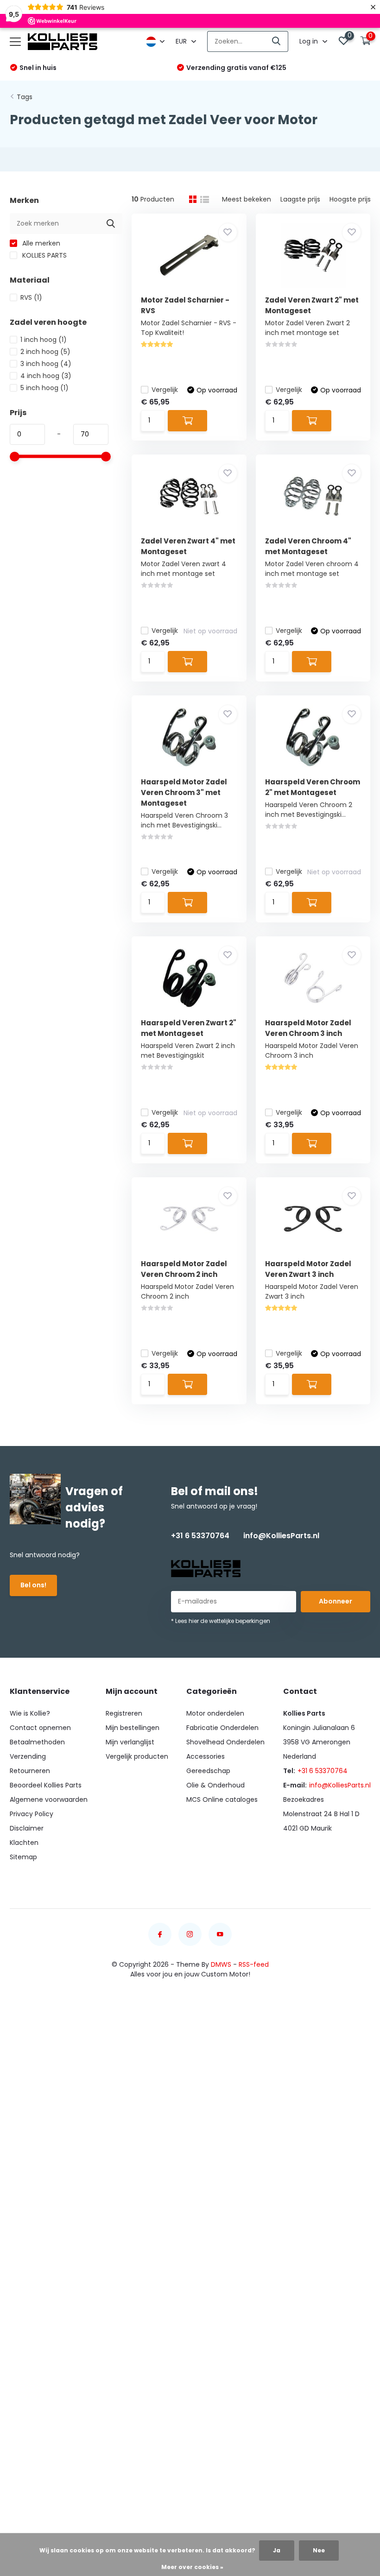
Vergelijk (165, 390)
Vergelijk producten (137, 1756)
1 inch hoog (44, 340)
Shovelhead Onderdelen (225, 1742)
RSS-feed (254, 1964)
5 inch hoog (44, 388)
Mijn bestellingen (133, 1728)
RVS (31, 297)
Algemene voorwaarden (49, 1799)
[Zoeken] (277, 41)
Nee (319, 2550)
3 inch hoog (46, 364)
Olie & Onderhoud (215, 1785)
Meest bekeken (247, 199)
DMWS (221, 1964)
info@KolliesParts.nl (281, 1536)
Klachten (24, 1843)
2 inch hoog (45, 352)
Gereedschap (208, 1771)
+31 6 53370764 (200, 1536)
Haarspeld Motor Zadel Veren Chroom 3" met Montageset (184, 792)
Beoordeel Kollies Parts (46, 1785)
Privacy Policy (32, 1814)
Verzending (28, 1756)
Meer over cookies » (192, 2567)
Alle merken (40, 243)
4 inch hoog (46, 376)
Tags (25, 97)
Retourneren (30, 1771)
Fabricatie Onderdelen (222, 1728)
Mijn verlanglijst (130, 1742)
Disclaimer (27, 1828)
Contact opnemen (40, 1728)
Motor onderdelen (215, 1713)
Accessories (206, 1756)
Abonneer (336, 1601)
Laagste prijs (300, 199)
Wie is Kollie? (30, 1713)
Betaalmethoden (37, 1742)
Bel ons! (33, 1585)
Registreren (124, 1713)
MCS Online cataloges (222, 1799)
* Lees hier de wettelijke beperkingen (221, 1621)
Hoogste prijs (350, 199)
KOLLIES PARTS (44, 255)
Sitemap (23, 1857)
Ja (277, 2550)
